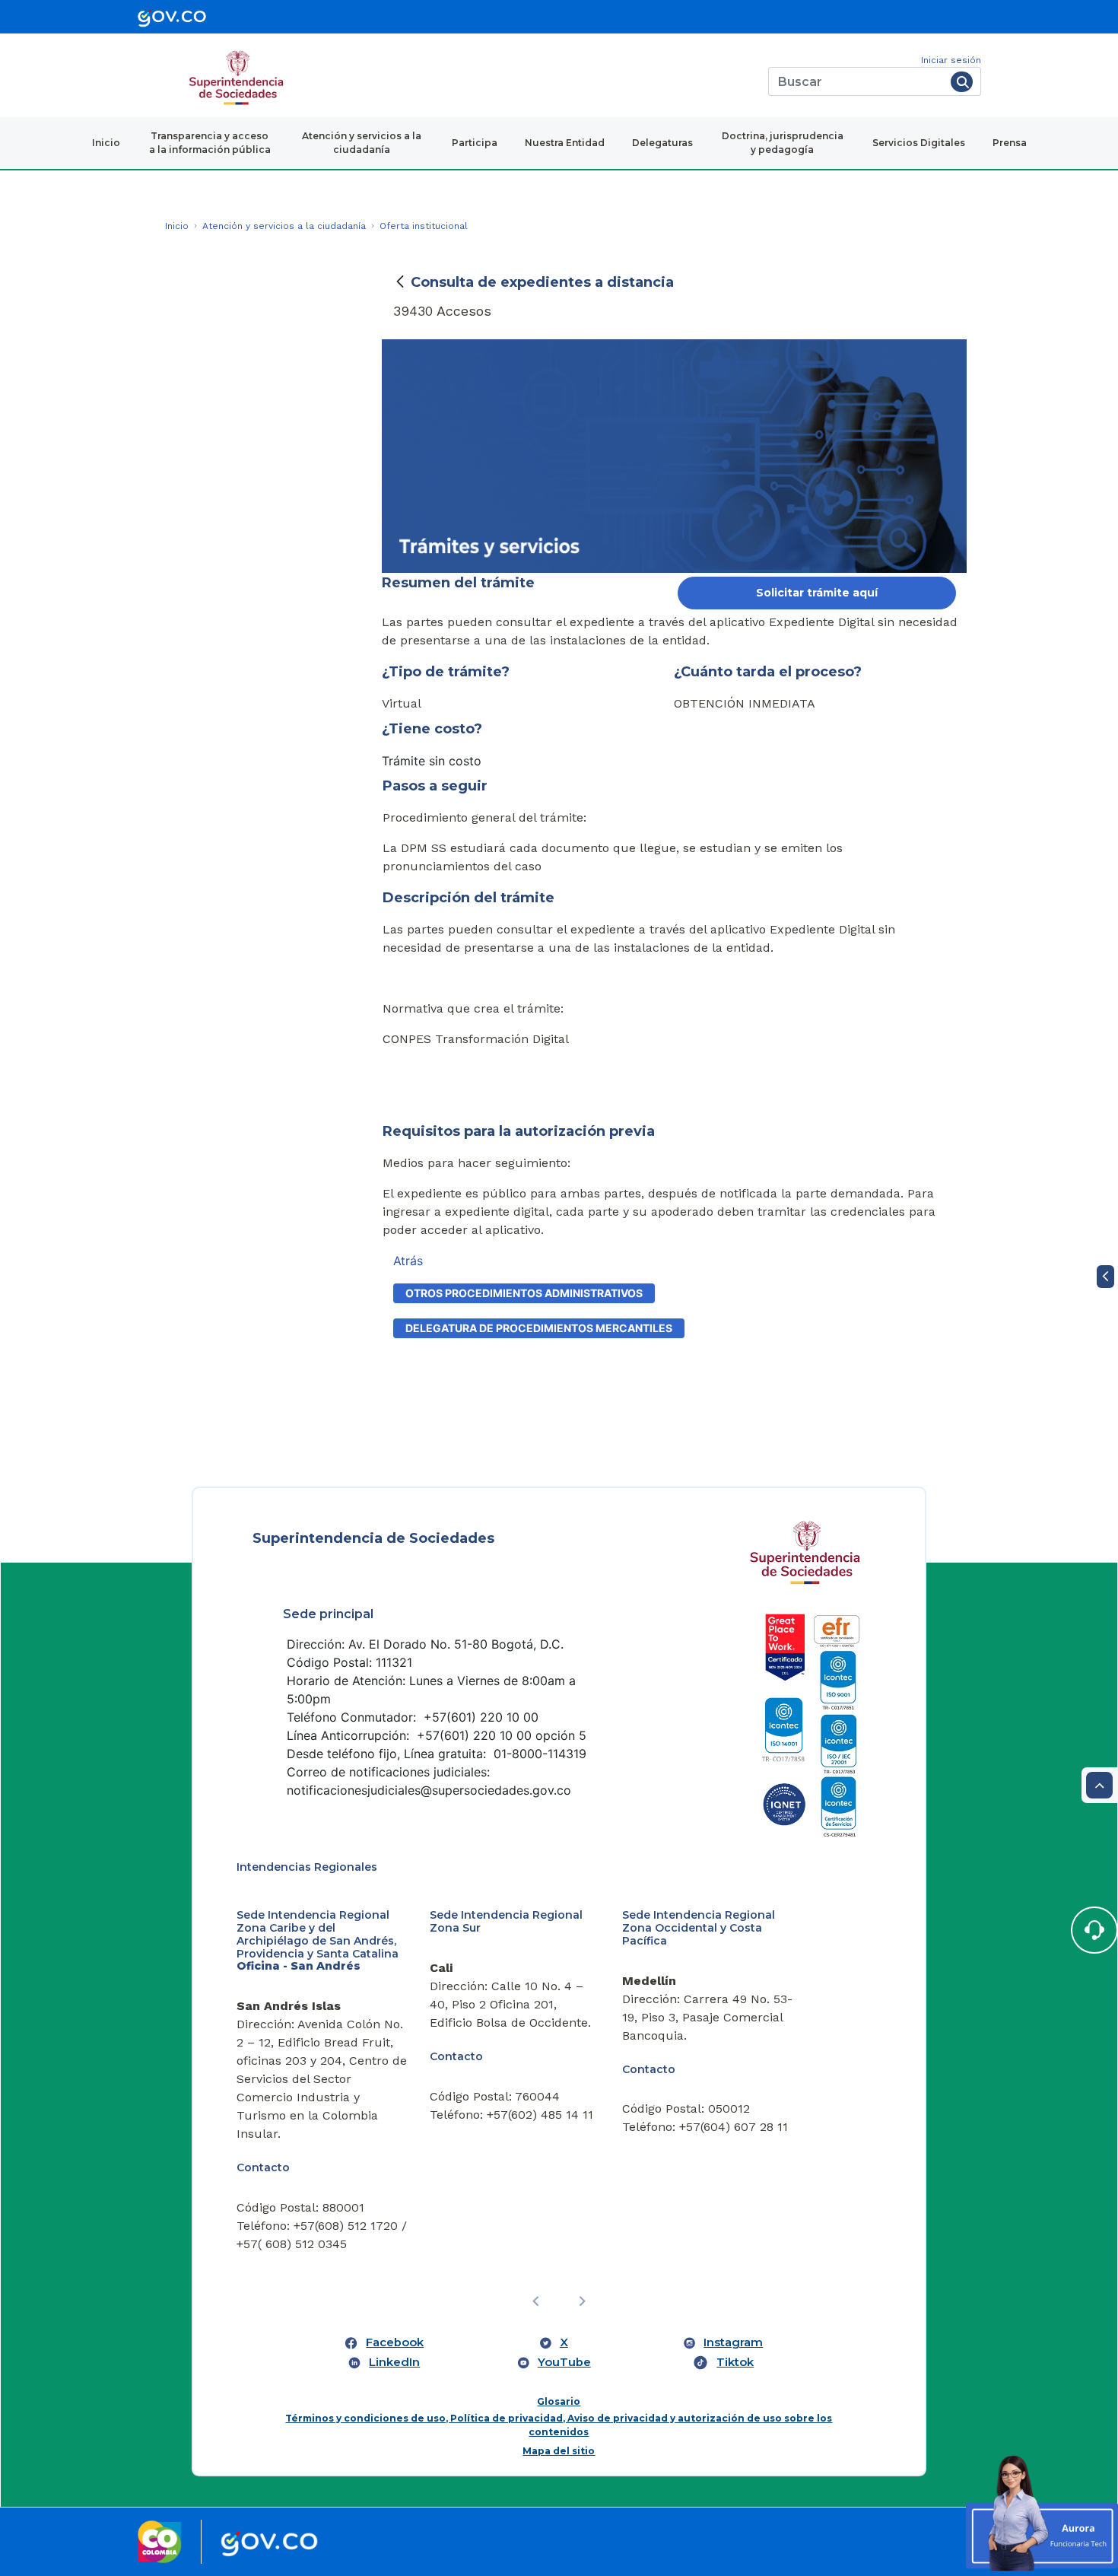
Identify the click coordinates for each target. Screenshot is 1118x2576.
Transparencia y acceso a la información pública (210, 143)
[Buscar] (962, 82)
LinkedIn (394, 2362)
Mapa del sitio (559, 2451)
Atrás (408, 1261)
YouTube (564, 2362)
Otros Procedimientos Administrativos (524, 1293)
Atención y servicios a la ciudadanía (362, 143)
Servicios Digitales (919, 143)
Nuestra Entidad (565, 143)
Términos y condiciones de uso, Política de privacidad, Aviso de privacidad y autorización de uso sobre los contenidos (559, 2425)
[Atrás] (400, 282)
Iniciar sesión (951, 60)
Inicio (106, 143)
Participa (475, 143)
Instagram (733, 2342)
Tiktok (735, 2362)
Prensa (1010, 143)
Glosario (559, 2401)
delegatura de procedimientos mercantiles (539, 1328)
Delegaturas (662, 143)
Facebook (395, 2342)
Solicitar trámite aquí (817, 593)
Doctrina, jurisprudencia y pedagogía (783, 143)
